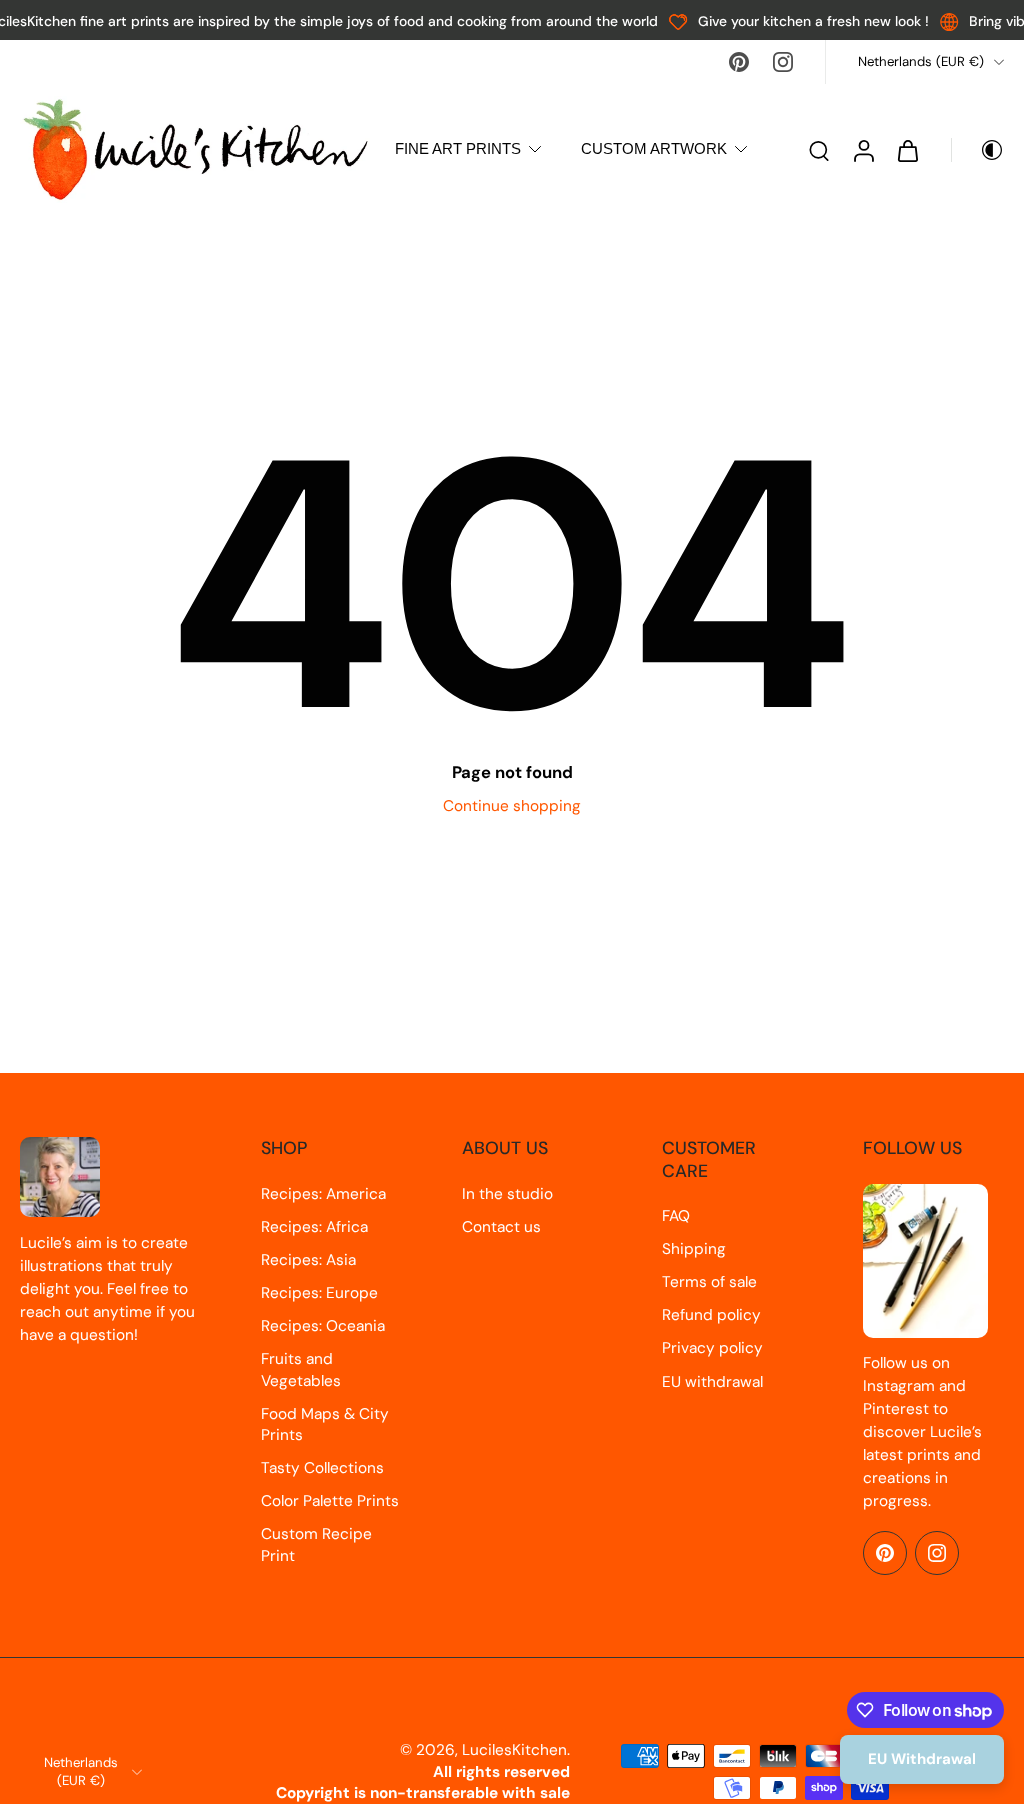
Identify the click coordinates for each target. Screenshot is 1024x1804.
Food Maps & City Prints (325, 1424)
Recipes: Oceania (323, 1326)
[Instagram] (783, 62)
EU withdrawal (712, 1382)
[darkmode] (978, 150)
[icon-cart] (907, 150)
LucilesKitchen (514, 1750)
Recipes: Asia (308, 1260)
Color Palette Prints (330, 1501)
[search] (819, 150)
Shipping (694, 1249)
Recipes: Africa (314, 1227)
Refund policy (711, 1315)
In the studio (507, 1194)
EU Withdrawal (922, 1759)
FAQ (676, 1216)
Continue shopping (512, 806)
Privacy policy (712, 1348)
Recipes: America (323, 1194)
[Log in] (863, 149)
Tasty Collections (322, 1468)
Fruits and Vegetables (301, 1369)
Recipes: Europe (319, 1293)
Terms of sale (709, 1282)
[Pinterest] (739, 62)
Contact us (501, 1227)
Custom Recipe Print (316, 1544)
